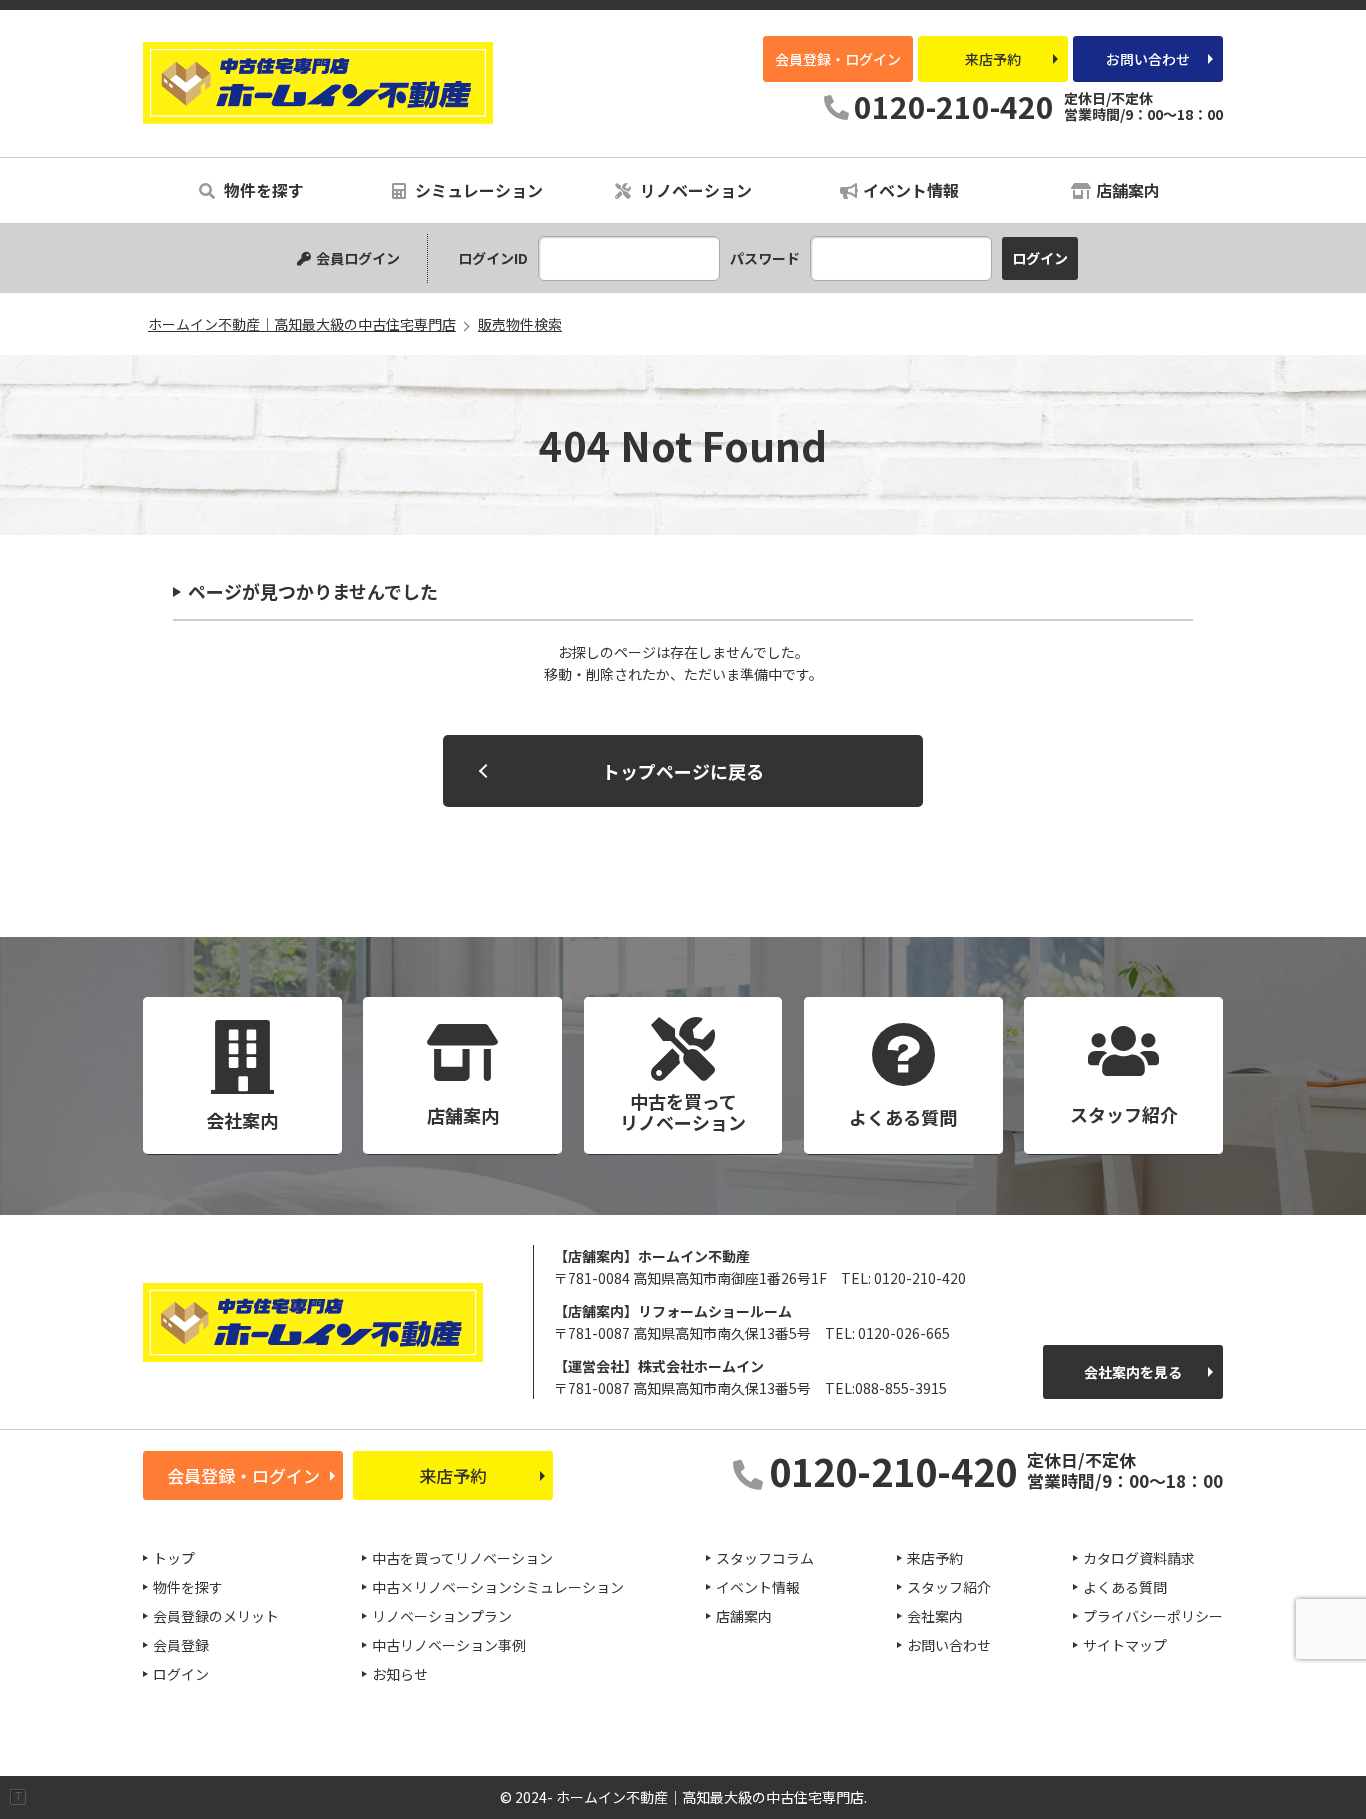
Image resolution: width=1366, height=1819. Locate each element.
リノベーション (694, 190)
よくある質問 (1125, 1587)
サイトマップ (1125, 1645)
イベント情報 (911, 190)
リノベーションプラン (442, 1616)
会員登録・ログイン (838, 59)
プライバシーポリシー (1153, 1616)
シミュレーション (477, 190)
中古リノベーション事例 (449, 1645)
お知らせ (400, 1674)
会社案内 (935, 1616)
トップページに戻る (683, 771)
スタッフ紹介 (949, 1587)
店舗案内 (1128, 190)
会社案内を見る (1133, 1372)
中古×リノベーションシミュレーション (498, 1587)
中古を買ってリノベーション (462, 1558)
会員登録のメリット (216, 1616)
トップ (174, 1558)
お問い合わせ (1148, 59)
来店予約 (993, 59)
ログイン (181, 1674)
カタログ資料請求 (1139, 1558)
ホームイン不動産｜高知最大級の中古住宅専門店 (318, 83)
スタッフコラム (765, 1558)
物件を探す (262, 190)
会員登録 (181, 1645)
